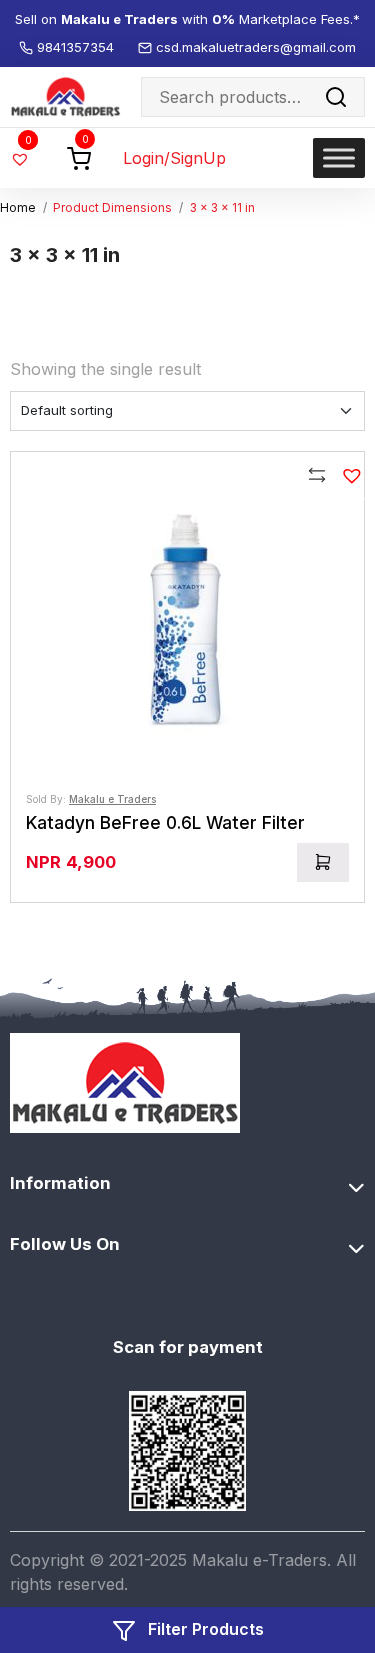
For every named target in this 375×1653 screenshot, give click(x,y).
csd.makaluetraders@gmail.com (256, 47)
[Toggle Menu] (339, 157)
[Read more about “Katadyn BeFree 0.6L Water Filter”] (323, 863)
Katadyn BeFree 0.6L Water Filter (165, 822)
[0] (79, 157)
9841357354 (77, 47)
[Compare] (318, 478)
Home (18, 208)
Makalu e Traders (112, 799)
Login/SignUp (174, 158)
